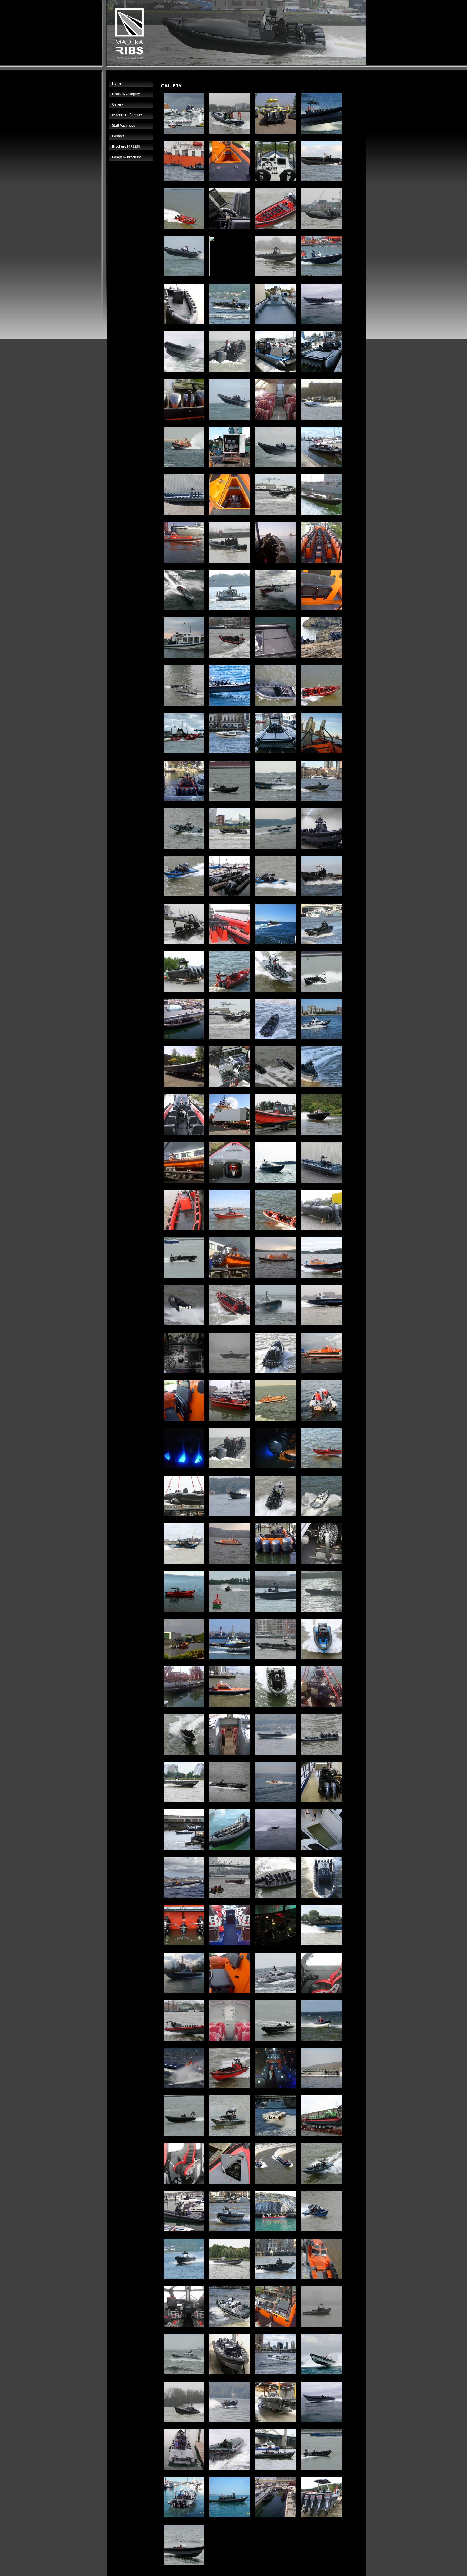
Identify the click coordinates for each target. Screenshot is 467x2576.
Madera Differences (127, 115)
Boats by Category (126, 94)
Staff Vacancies (124, 126)
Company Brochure (127, 157)
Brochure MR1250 (126, 147)
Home (117, 84)
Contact (118, 136)
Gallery (118, 105)
